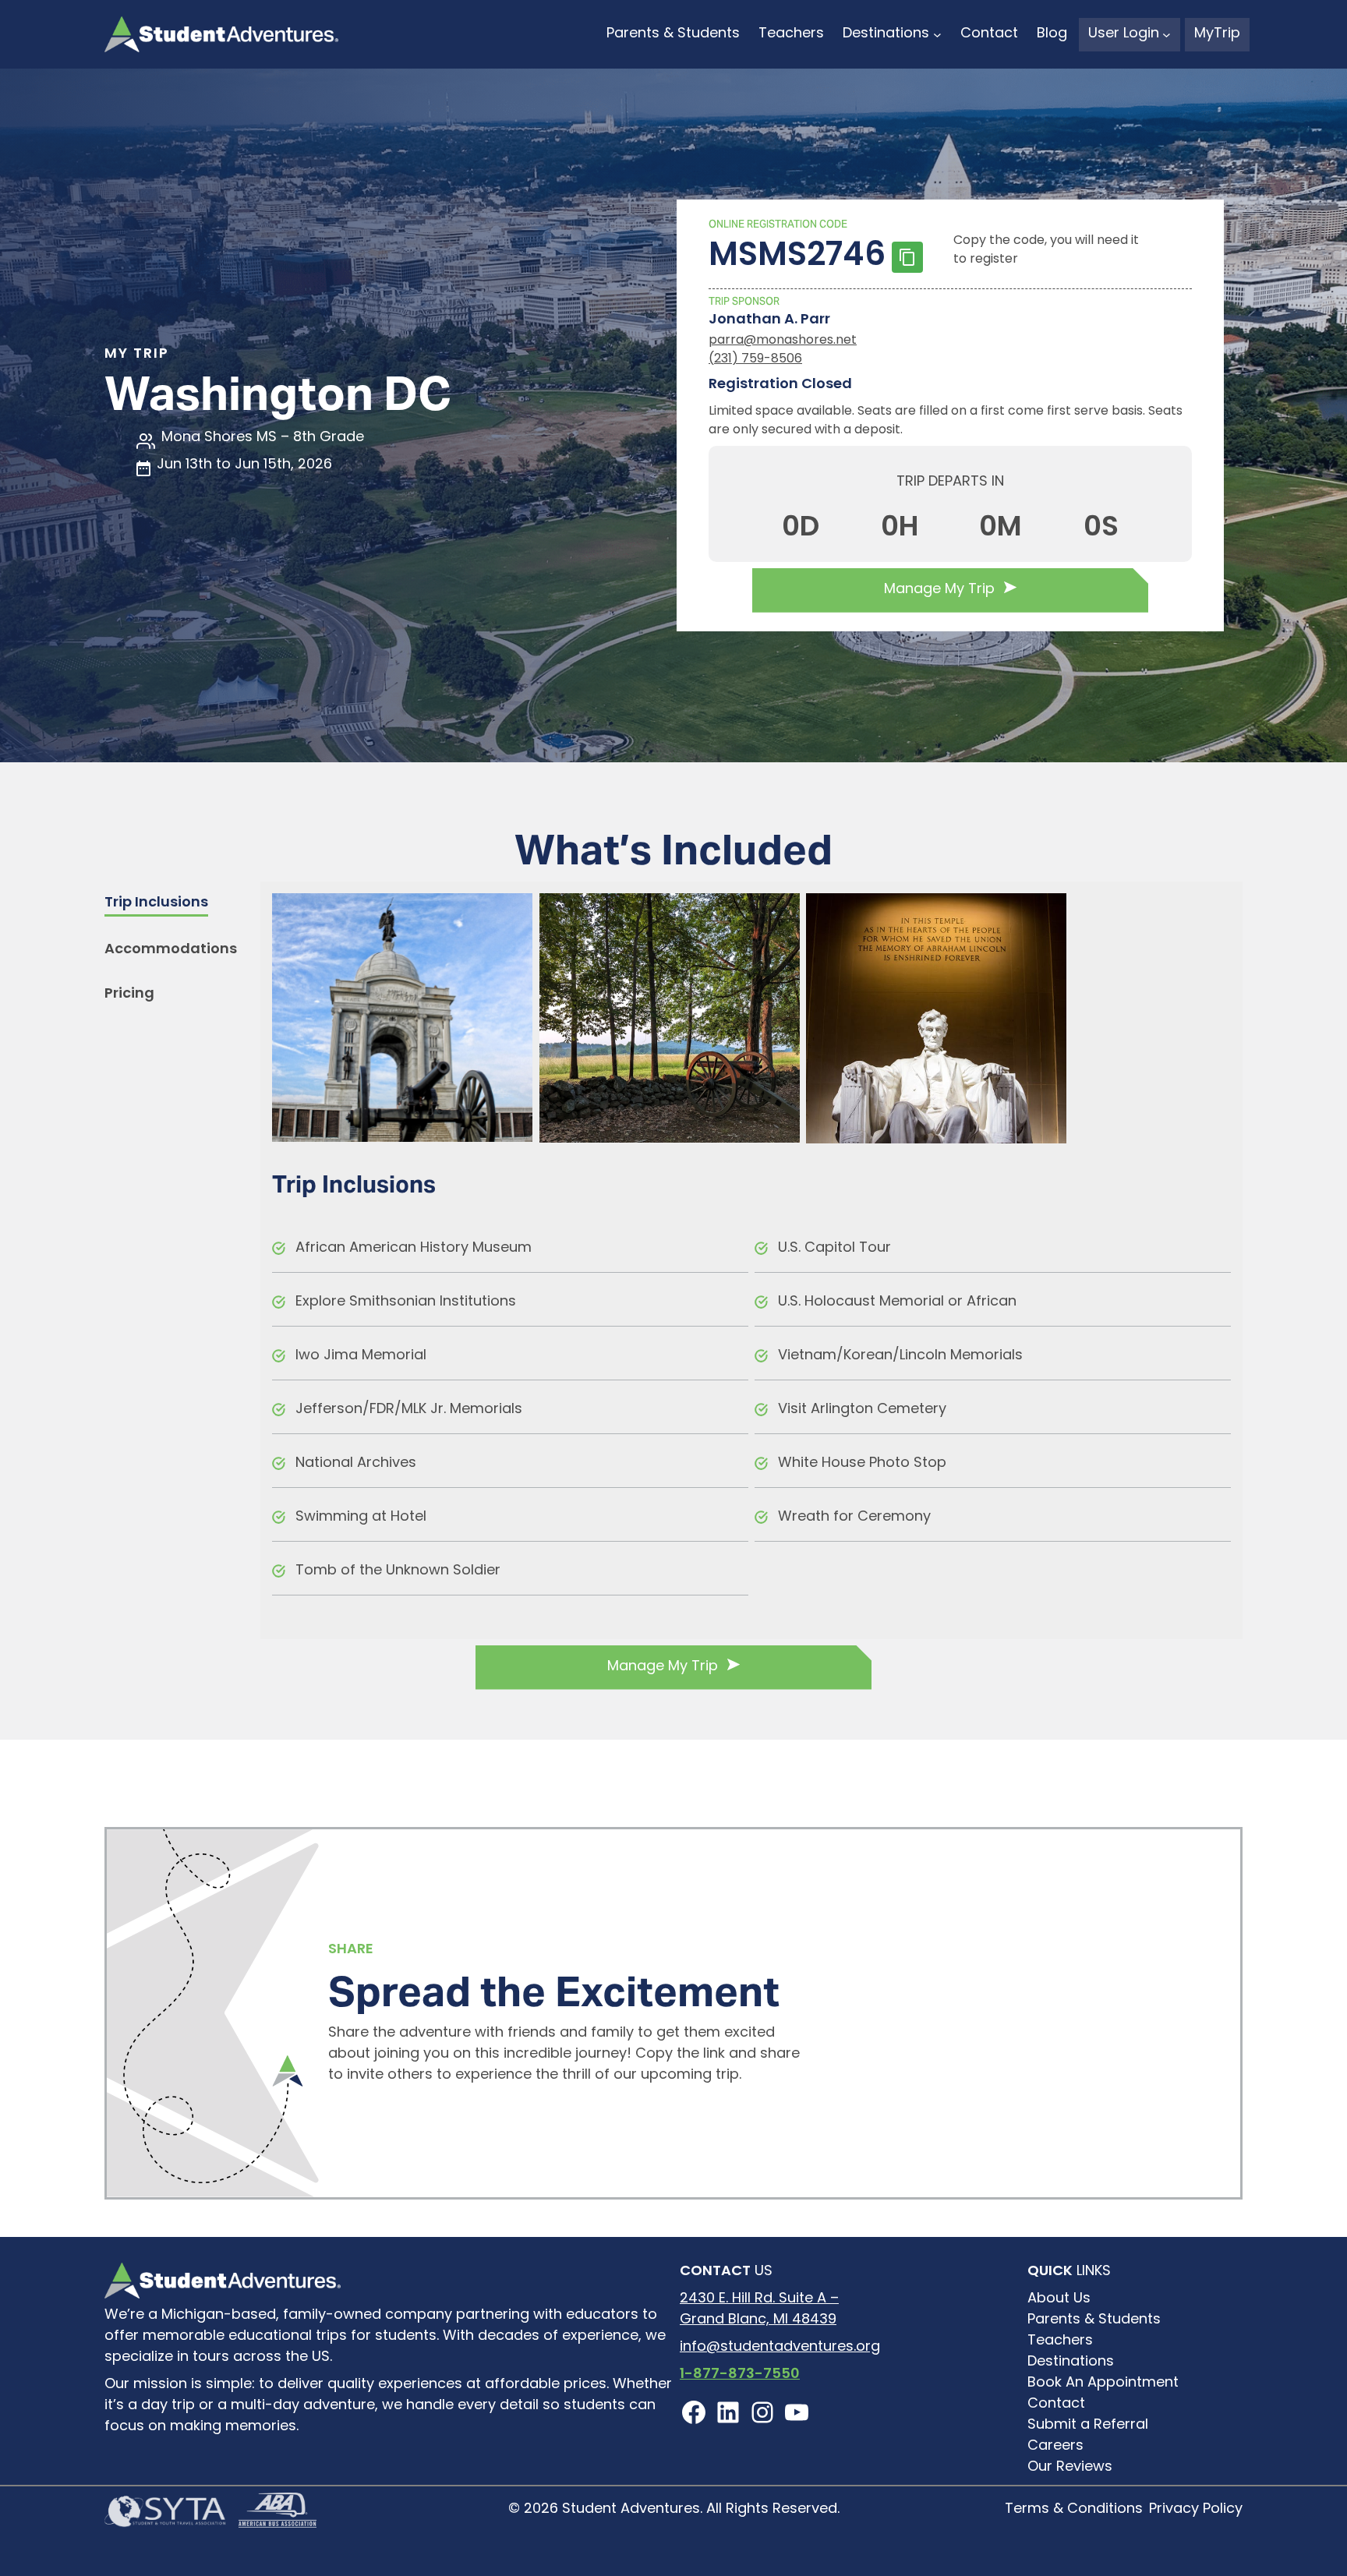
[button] (156, 905)
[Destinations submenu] (937, 35)
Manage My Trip (939, 590)
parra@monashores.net (783, 341)
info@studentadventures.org (780, 2348)
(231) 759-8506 (755, 359)
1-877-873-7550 (740, 2375)
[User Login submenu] (1167, 35)
